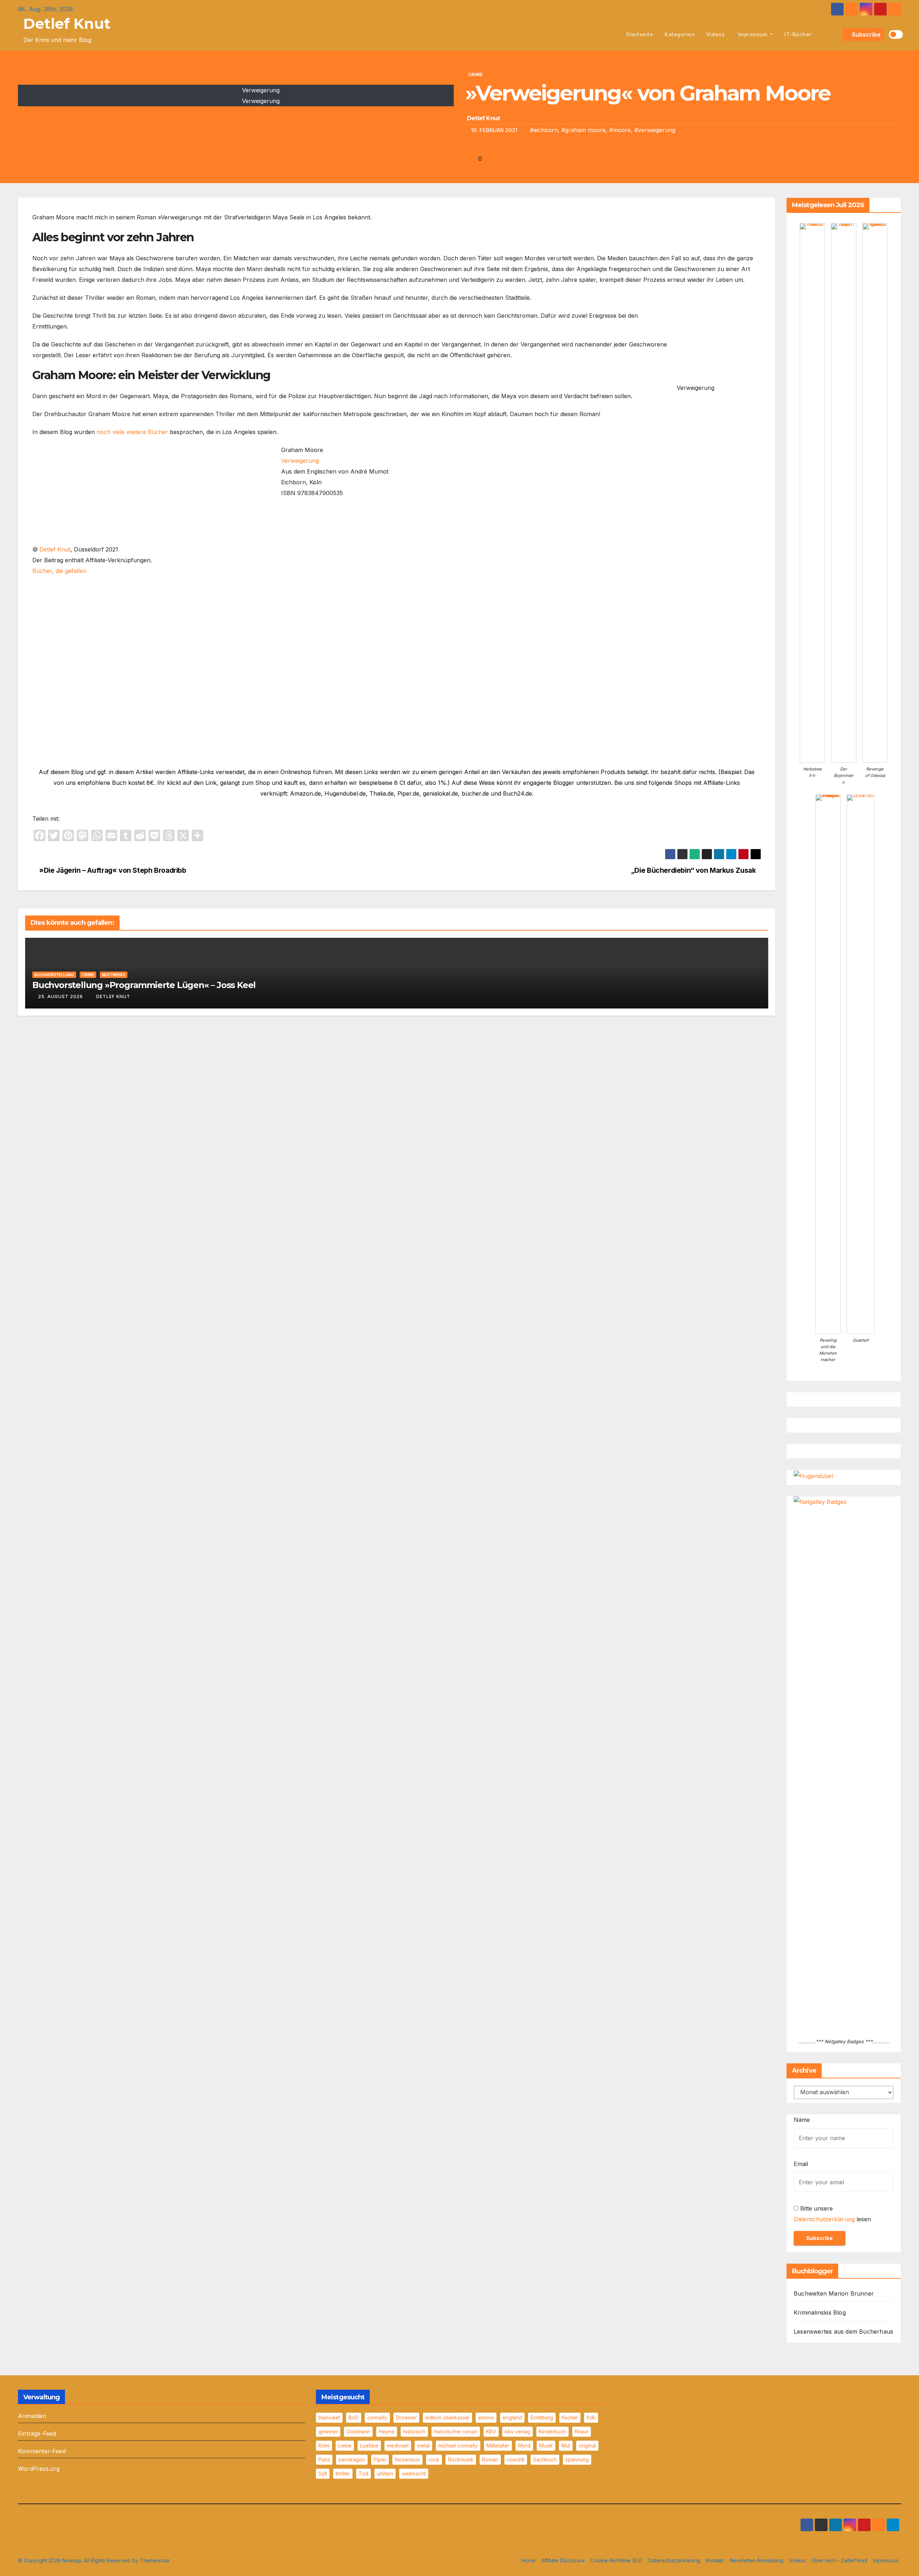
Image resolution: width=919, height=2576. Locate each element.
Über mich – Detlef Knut (839, 2560)
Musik (546, 2445)
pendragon (352, 2459)
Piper (380, 2459)
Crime (475, 74)
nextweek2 (114, 975)
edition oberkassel (447, 2417)
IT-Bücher (798, 34)
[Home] (612, 34)
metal (423, 2445)
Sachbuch (545, 2459)
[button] (835, 34)
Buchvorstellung (54, 975)
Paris (324, 2459)
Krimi (324, 2445)
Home (529, 2560)
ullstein (385, 2473)
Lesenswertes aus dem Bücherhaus (843, 2332)
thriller (343, 2473)
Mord (524, 2445)
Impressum (753, 34)
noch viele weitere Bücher (132, 432)
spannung (577, 2459)
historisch (414, 2431)
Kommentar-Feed (42, 2451)
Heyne (387, 2431)
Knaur (582, 2431)
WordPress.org (39, 2469)
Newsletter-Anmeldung (756, 2560)
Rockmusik (461, 2459)
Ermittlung (542, 2417)
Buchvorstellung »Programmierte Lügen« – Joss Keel (144, 985)
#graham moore (584, 130)
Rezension (407, 2459)
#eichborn (544, 130)
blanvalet (329, 2417)
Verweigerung (300, 461)
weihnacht (414, 2473)
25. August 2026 (60, 996)
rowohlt (516, 2459)
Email (801, 2164)
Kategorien (680, 34)
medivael (398, 2445)
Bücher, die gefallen (59, 571)
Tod (363, 2473)
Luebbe (369, 2445)
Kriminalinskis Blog (820, 2312)
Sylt (323, 2473)
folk (591, 2417)
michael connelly (458, 2445)
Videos (715, 34)
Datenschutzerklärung (824, 2219)
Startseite (640, 34)
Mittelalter (498, 2445)
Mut (566, 2445)
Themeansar (155, 2560)
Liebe (345, 2445)
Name (802, 2120)
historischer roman (456, 2431)
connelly (377, 2417)
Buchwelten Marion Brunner (834, 2293)
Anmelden (32, 2416)
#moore (620, 130)
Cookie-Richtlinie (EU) (617, 2560)
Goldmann (358, 2431)
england (512, 2417)
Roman (490, 2459)
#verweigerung (655, 130)
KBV (491, 2431)
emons (486, 2417)
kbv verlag (517, 2431)
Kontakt (715, 2560)
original (587, 2445)
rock (434, 2459)
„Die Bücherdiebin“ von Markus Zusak (694, 870)
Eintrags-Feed (37, 2433)
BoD (354, 2417)
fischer (570, 2417)
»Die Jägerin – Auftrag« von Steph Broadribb (112, 870)
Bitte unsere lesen (832, 2214)
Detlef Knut (67, 24)
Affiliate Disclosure (563, 2560)
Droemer (406, 2417)
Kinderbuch (552, 2431)
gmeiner (328, 2431)
